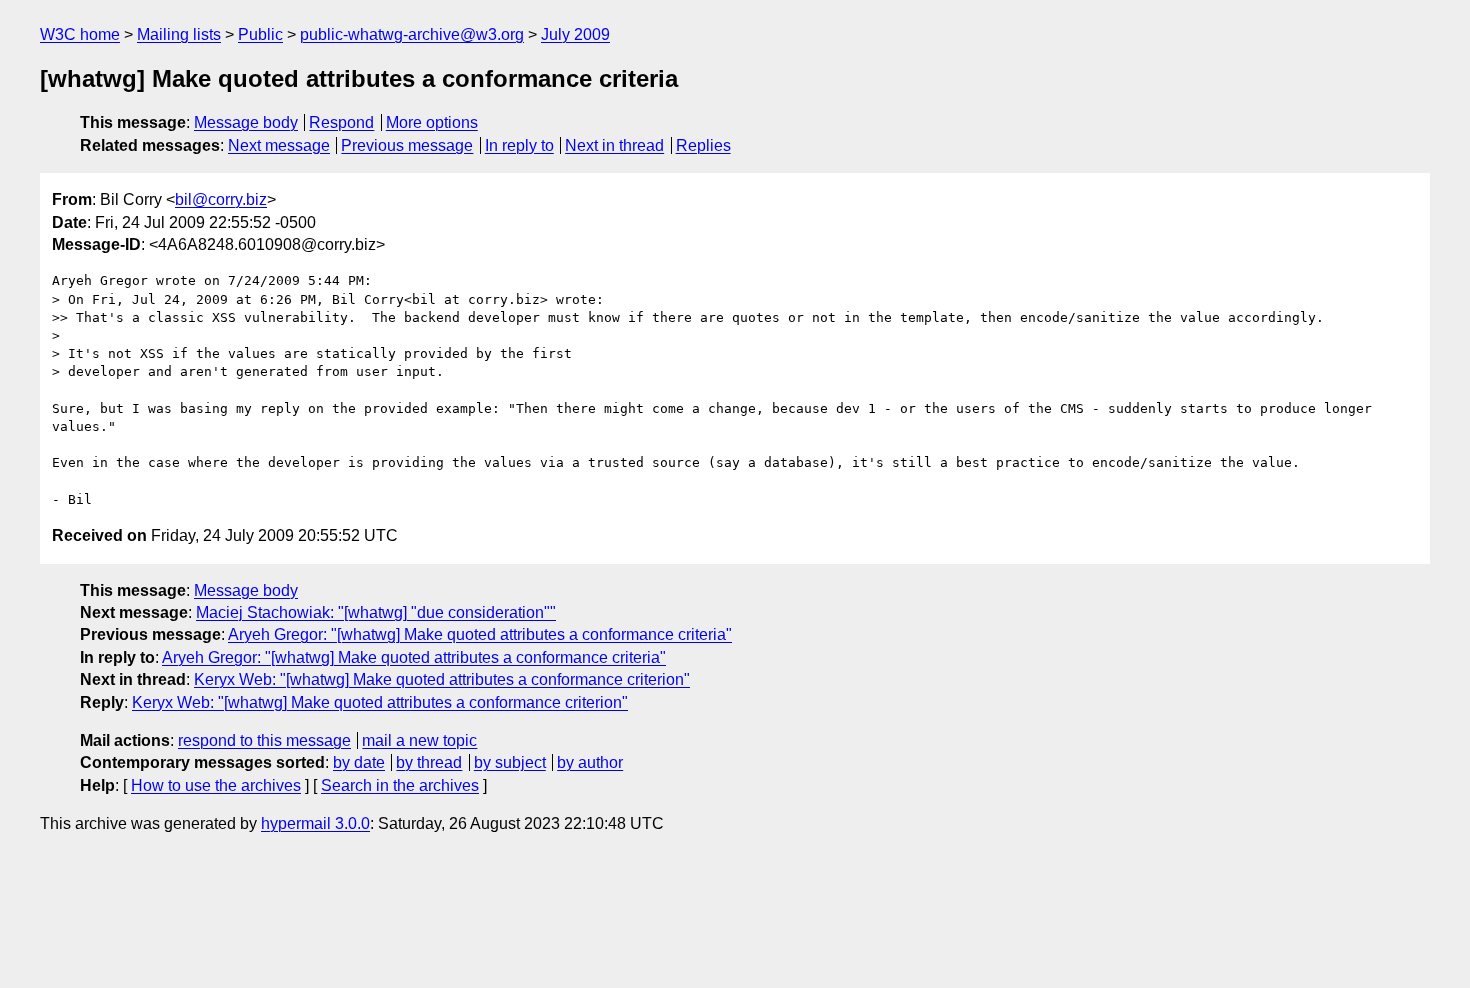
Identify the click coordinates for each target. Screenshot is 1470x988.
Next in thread (614, 145)
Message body (246, 122)
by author (590, 762)
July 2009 (575, 34)
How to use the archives (216, 785)
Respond (341, 122)
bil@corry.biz (221, 199)
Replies (703, 145)
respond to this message (264, 740)
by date (359, 762)
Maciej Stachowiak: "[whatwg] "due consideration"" (376, 612)
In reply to (519, 145)
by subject (510, 762)
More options (432, 122)
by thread (429, 762)
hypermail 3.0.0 (315, 823)
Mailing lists (179, 34)
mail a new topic (419, 740)
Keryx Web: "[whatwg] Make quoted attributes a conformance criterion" (442, 679)
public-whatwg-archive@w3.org (412, 34)
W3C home (80, 34)
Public (260, 34)
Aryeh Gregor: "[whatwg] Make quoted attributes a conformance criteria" (480, 634)
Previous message (407, 145)
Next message (279, 145)
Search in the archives (400, 785)
